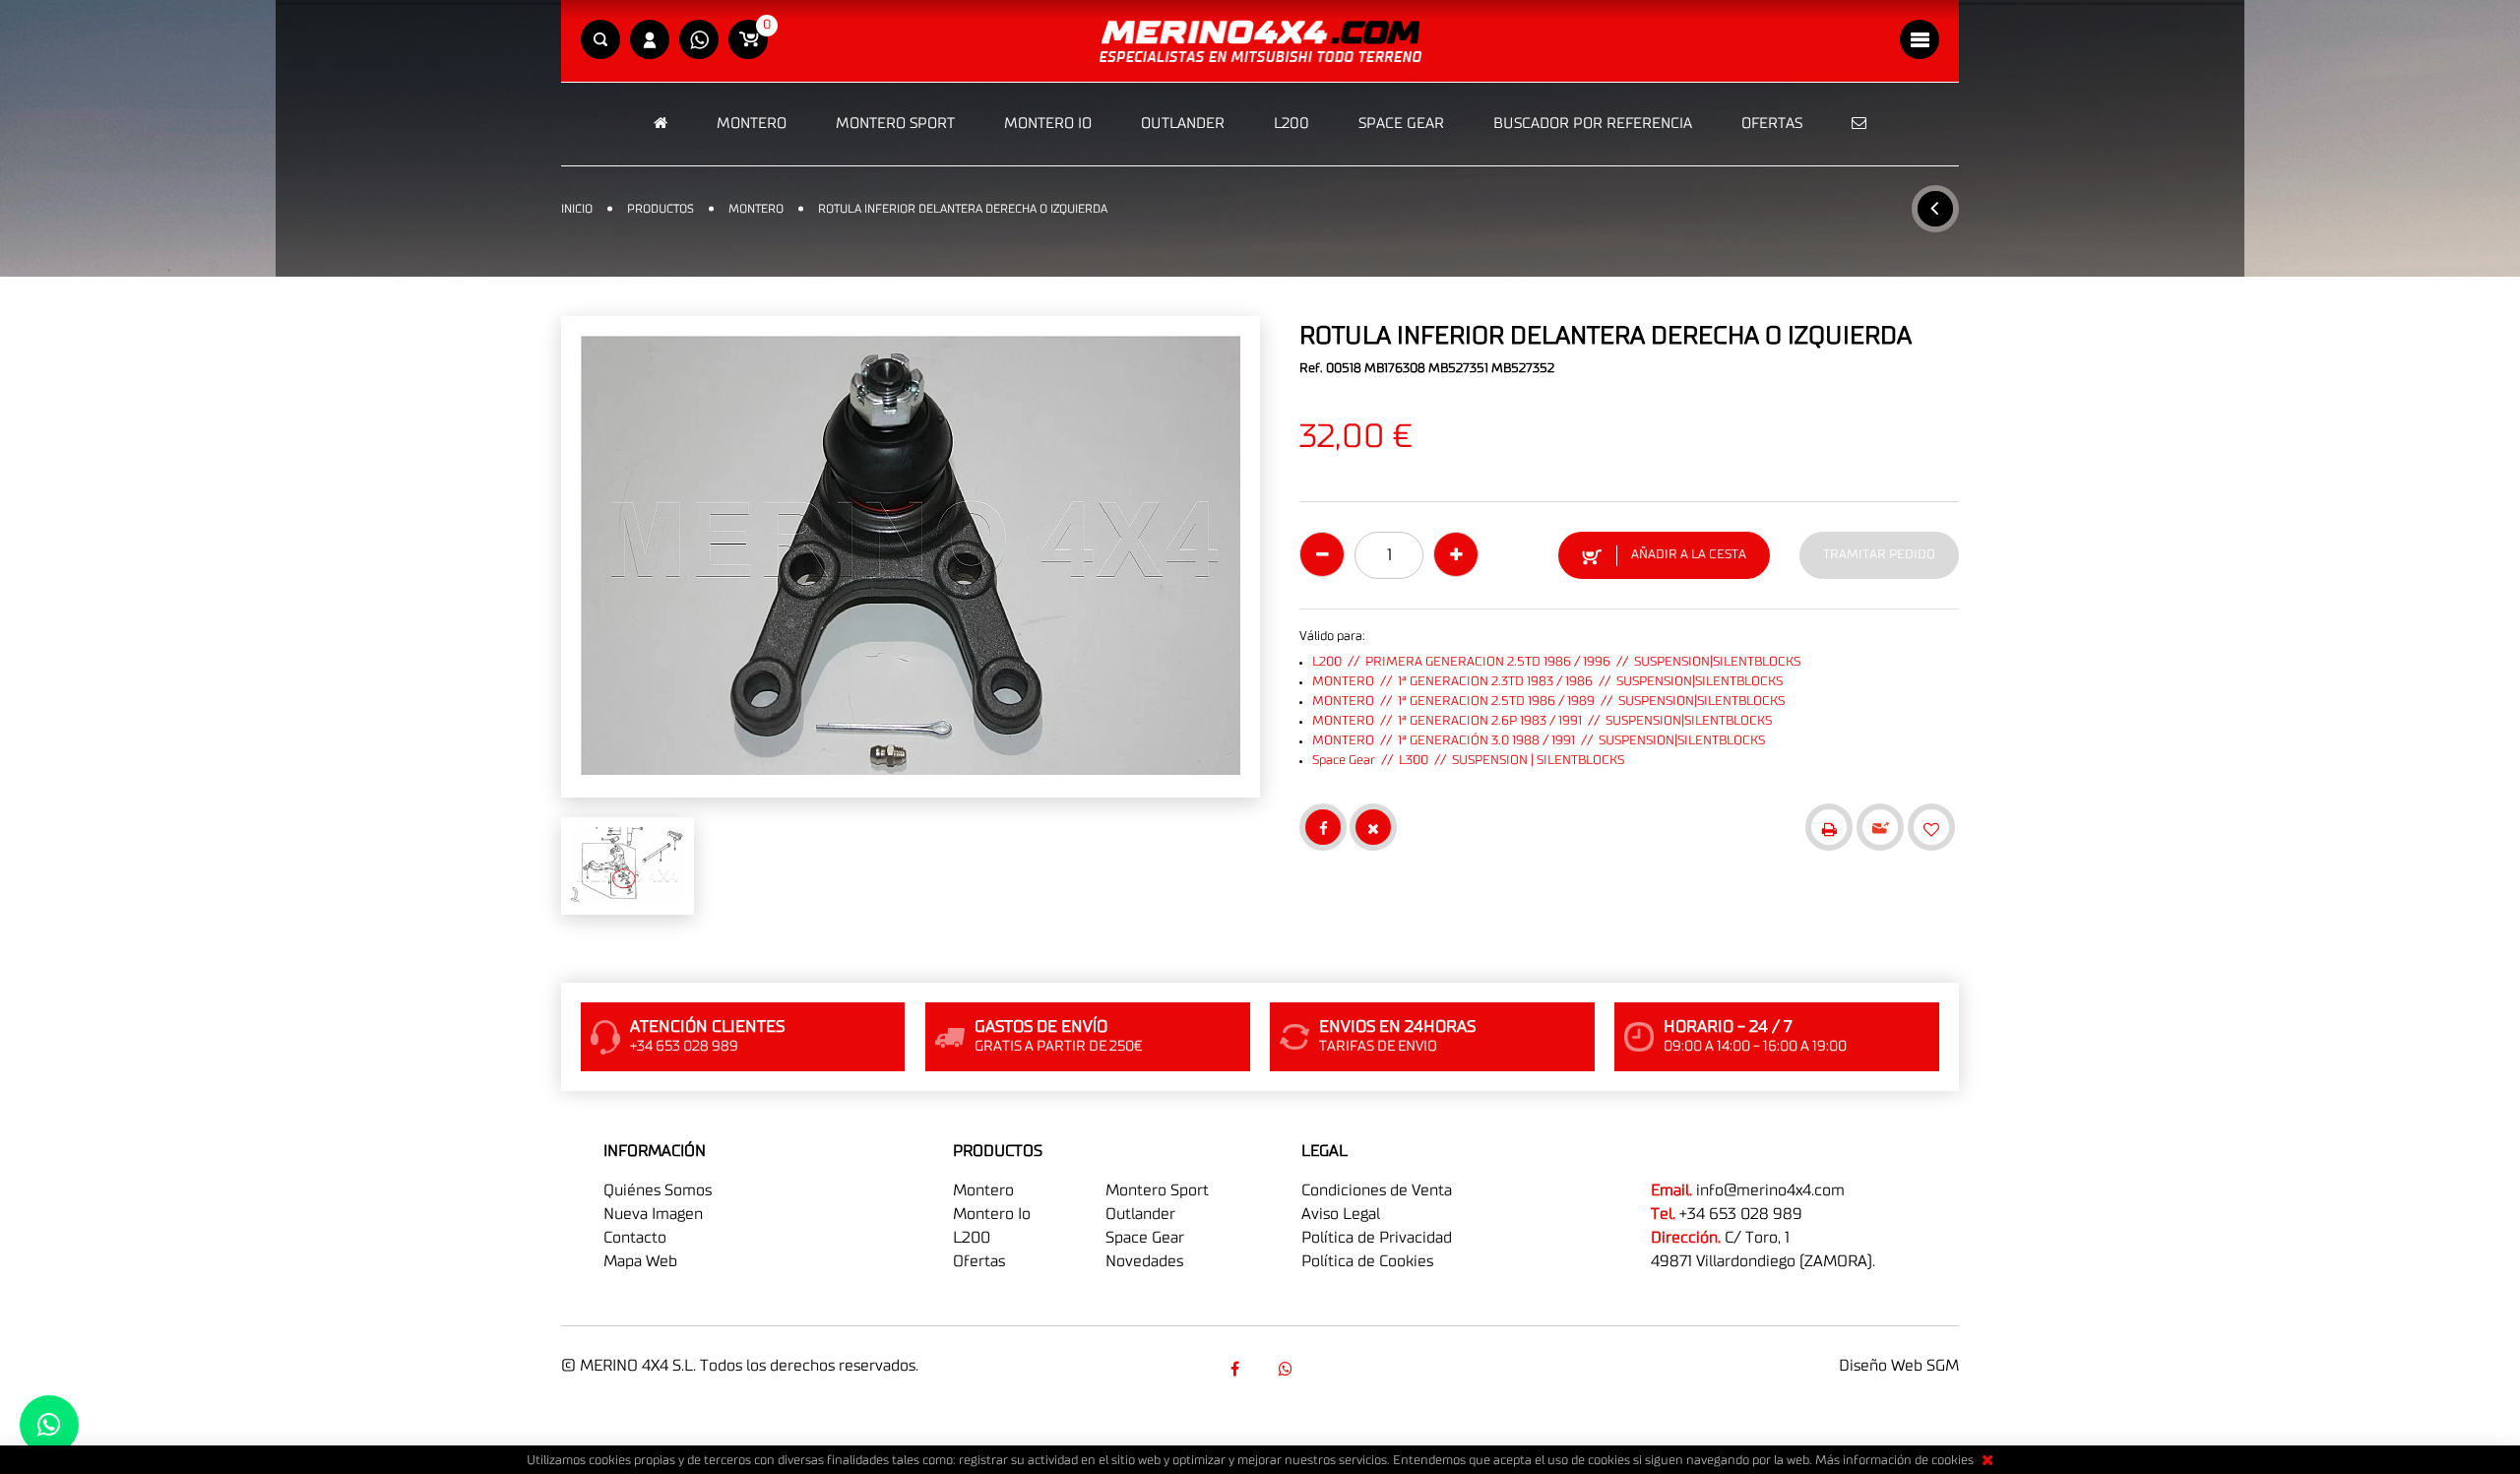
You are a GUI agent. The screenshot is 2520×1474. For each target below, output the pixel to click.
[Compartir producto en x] (1373, 827)
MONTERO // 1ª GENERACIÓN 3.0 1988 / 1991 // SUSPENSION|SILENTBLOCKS (1539, 741)
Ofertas (1772, 124)
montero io (992, 1214)
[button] (600, 41)
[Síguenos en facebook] (1234, 1369)
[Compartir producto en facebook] (1323, 827)
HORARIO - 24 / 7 (1728, 1027)
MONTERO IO (1048, 124)
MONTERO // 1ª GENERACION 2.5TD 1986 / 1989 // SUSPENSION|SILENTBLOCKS (1548, 702)
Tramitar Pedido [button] (1879, 555)
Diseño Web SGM (1899, 1366)
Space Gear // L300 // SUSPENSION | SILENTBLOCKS (1468, 761)
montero (983, 1190)
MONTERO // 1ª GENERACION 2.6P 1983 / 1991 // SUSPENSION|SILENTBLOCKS (1542, 721)
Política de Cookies (1367, 1261)
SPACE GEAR (1401, 124)
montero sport (1157, 1190)
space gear (1145, 1238)
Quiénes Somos (658, 1190)
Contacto (635, 1238)
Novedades (1144, 1261)
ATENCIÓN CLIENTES (707, 1027)
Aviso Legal (1341, 1214)
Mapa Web (640, 1261)
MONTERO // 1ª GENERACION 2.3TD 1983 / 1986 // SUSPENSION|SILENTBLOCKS (1547, 682)
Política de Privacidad (1377, 1238)
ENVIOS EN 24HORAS (1397, 1027)
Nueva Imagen (653, 1214)
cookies (1953, 1461)
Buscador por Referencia (1593, 124)
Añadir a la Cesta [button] (1689, 555)
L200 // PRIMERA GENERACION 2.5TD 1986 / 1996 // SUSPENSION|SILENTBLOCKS (1556, 662)
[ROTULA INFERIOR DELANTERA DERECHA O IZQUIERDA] (911, 557)
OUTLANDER (1183, 124)
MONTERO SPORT (895, 124)
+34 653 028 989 (1741, 1214)
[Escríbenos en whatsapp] (699, 41)
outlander (1140, 1214)
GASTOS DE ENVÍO (1041, 1027)
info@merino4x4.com (1770, 1190)
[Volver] (1935, 209)
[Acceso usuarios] (650, 41)
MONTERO (752, 124)
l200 (972, 1238)
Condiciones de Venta (1377, 1190)
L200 (1291, 124)
